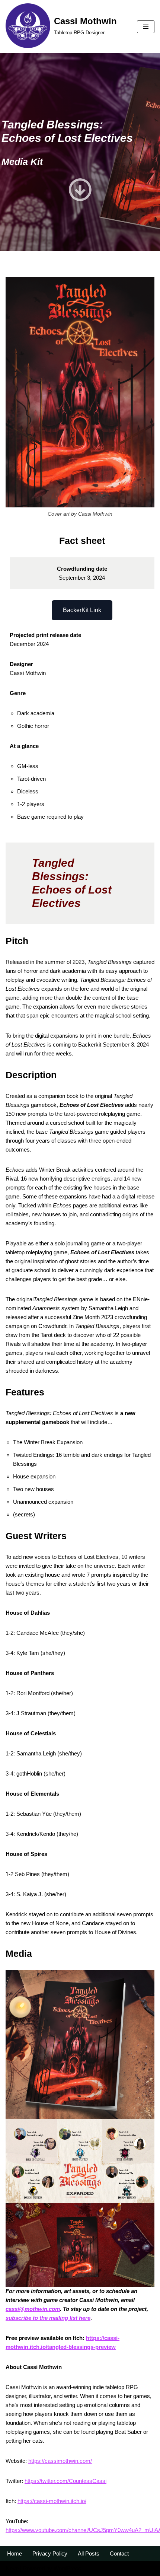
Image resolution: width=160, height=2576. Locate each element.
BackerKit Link (82, 610)
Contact (119, 2553)
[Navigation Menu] (146, 27)
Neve (12, 2568)
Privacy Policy (50, 2553)
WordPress (67, 2568)
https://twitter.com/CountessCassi (65, 2481)
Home (15, 2553)
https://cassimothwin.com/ (60, 2461)
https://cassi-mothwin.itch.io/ (52, 2501)
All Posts (89, 2553)
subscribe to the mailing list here (48, 2318)
